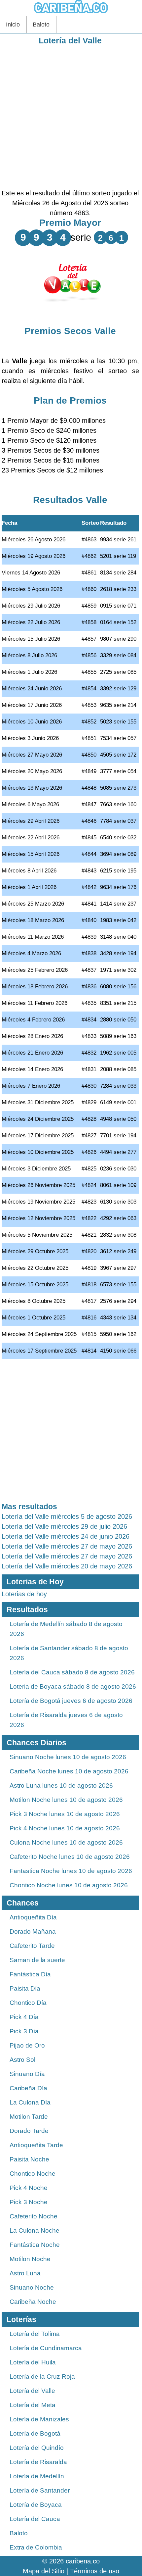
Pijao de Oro (27, 2045)
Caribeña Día (28, 2088)
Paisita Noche (29, 2159)
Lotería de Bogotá (35, 2433)
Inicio (13, 25)
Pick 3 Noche (29, 2202)
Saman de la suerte (37, 1960)
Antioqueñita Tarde (36, 2145)
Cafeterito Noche (34, 2216)
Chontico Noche (33, 2174)
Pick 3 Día (24, 2031)
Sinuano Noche (32, 2287)
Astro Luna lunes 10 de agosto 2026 (61, 1785)
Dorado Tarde (29, 2131)
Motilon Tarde (29, 2117)
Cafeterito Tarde (32, 1946)
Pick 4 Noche (29, 2188)
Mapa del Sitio (44, 2571)
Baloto (41, 25)
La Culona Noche (35, 2230)
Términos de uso (95, 2571)
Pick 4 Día (24, 2017)
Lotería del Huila (33, 2362)
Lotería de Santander (40, 2490)
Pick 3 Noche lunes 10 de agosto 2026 (65, 1814)
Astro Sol (22, 2060)
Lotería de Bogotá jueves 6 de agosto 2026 (71, 1701)
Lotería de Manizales (39, 2419)
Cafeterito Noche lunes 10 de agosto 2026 (70, 1857)
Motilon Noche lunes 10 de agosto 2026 (66, 1800)
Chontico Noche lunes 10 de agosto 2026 (69, 1885)
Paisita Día (25, 1988)
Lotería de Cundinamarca (46, 2348)
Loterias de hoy (24, 1594)
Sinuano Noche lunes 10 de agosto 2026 (68, 1757)
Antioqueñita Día (33, 1917)
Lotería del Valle (70, 40)
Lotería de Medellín (37, 2476)
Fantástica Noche (35, 2245)
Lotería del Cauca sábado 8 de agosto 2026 (72, 1672)
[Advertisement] (71, 117)
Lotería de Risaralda (38, 2462)
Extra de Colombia (36, 2547)
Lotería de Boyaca (36, 2505)
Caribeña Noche (33, 2302)
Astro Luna (25, 2273)
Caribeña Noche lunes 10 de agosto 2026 (69, 1771)
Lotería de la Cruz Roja (42, 2377)
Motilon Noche (30, 2259)
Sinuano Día (27, 2074)
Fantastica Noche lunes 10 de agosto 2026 (71, 1871)
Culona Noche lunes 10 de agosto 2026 (66, 1842)
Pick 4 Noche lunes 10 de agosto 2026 (65, 1828)
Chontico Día (28, 2003)
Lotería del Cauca (35, 2519)
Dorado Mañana (33, 1932)
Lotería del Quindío (37, 2448)
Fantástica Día (30, 1974)
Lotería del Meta (33, 2405)
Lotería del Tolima (35, 2334)
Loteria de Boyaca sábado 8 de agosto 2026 (73, 1686)
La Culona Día (30, 2102)
